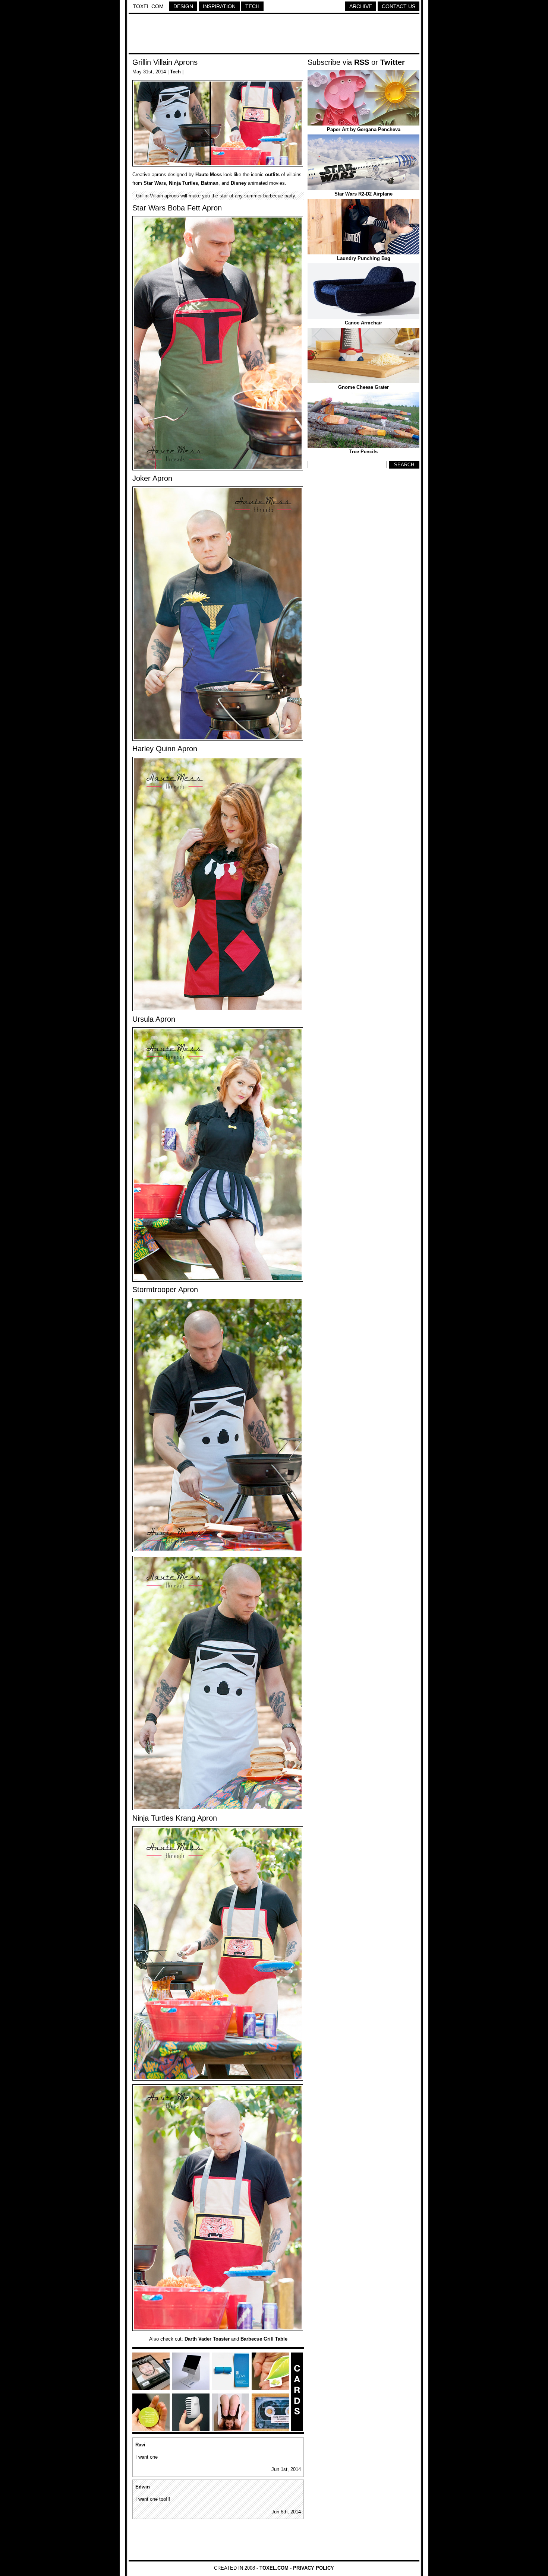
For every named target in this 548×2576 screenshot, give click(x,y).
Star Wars (155, 183)
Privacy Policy (314, 2568)
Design (183, 6)
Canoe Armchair (363, 323)
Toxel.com (148, 6)
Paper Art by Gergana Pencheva (364, 129)
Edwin (143, 2487)
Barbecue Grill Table (264, 2339)
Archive (361, 6)
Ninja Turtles (183, 183)
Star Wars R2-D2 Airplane (363, 194)
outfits (272, 175)
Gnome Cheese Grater (363, 387)
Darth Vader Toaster (207, 2339)
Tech (252, 6)
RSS (362, 62)
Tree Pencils (363, 452)
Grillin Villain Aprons (165, 62)
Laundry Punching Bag (364, 258)
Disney (239, 183)
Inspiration (219, 6)
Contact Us (399, 6)
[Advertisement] (274, 35)
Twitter (393, 62)
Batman (210, 183)
